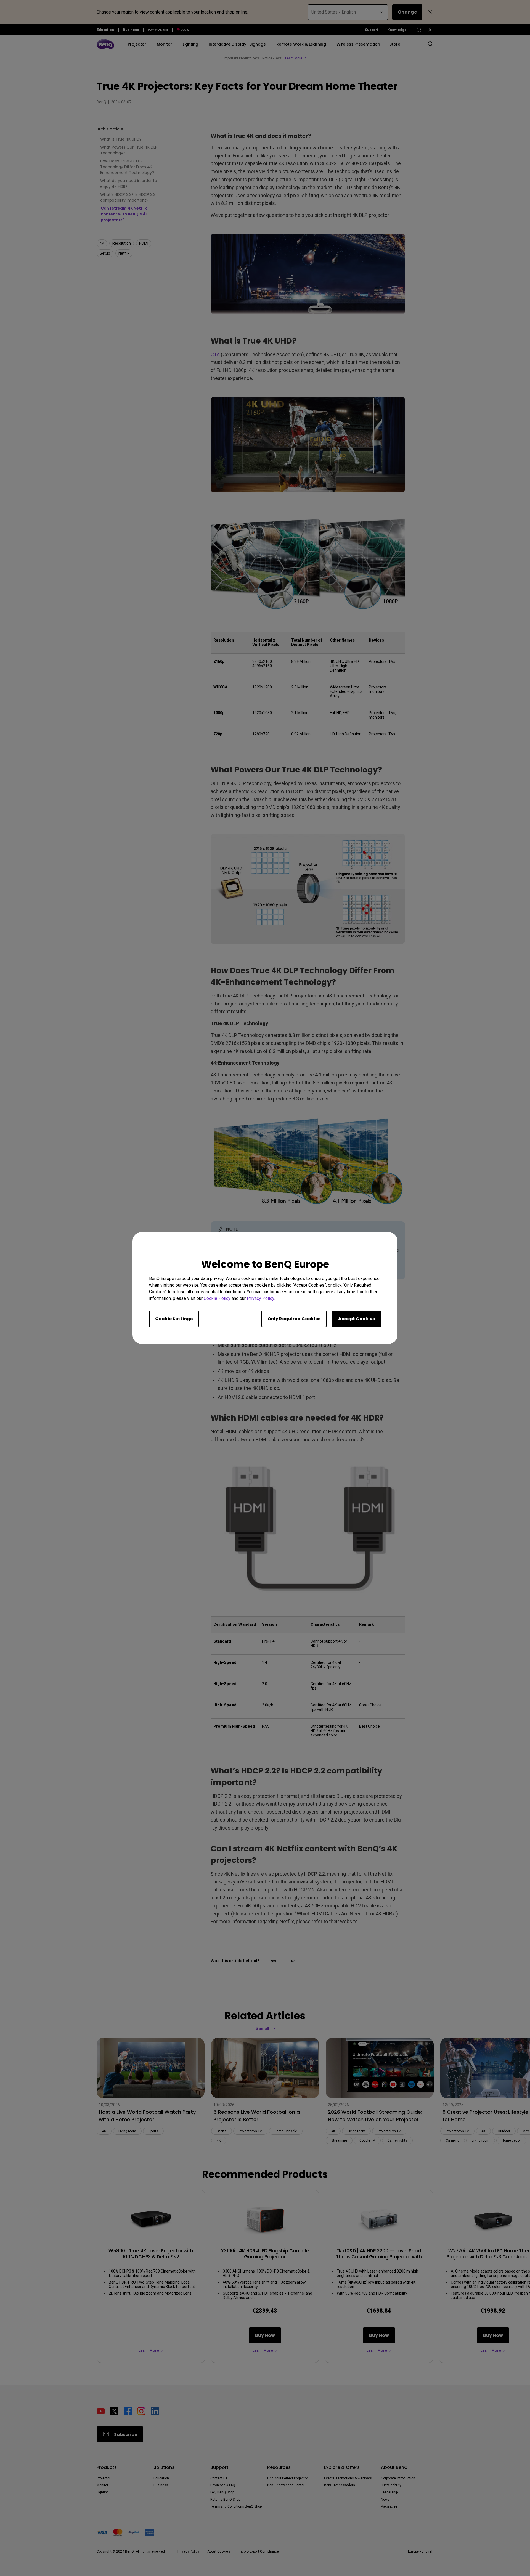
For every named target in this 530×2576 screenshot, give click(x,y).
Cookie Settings (174, 1319)
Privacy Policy (260, 1298)
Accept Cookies (357, 1319)
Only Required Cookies (294, 1319)
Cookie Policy (217, 1298)
